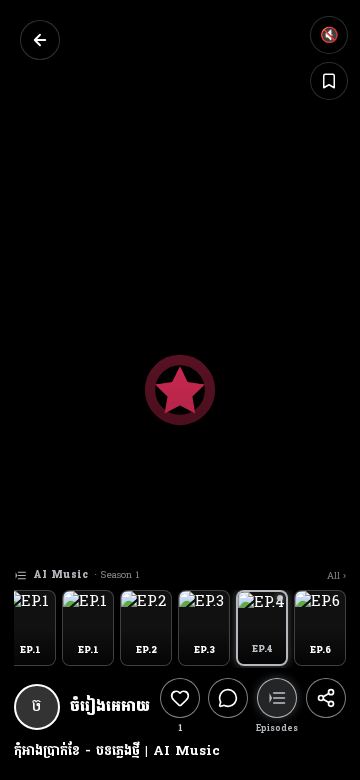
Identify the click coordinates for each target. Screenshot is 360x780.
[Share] (326, 707)
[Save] (329, 81)
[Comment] (228, 707)
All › (336, 576)
